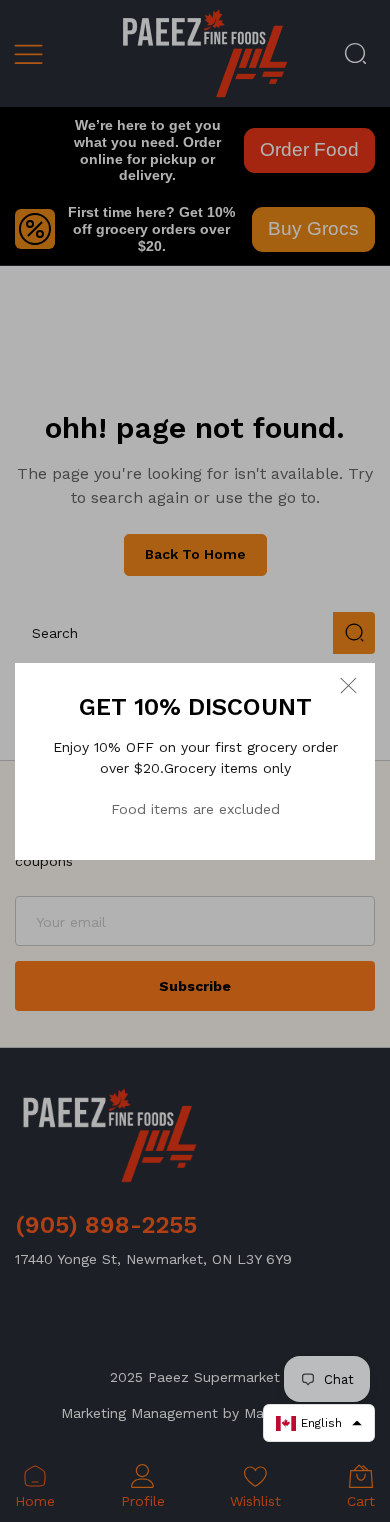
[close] (348, 685)
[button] (319, 1423)
